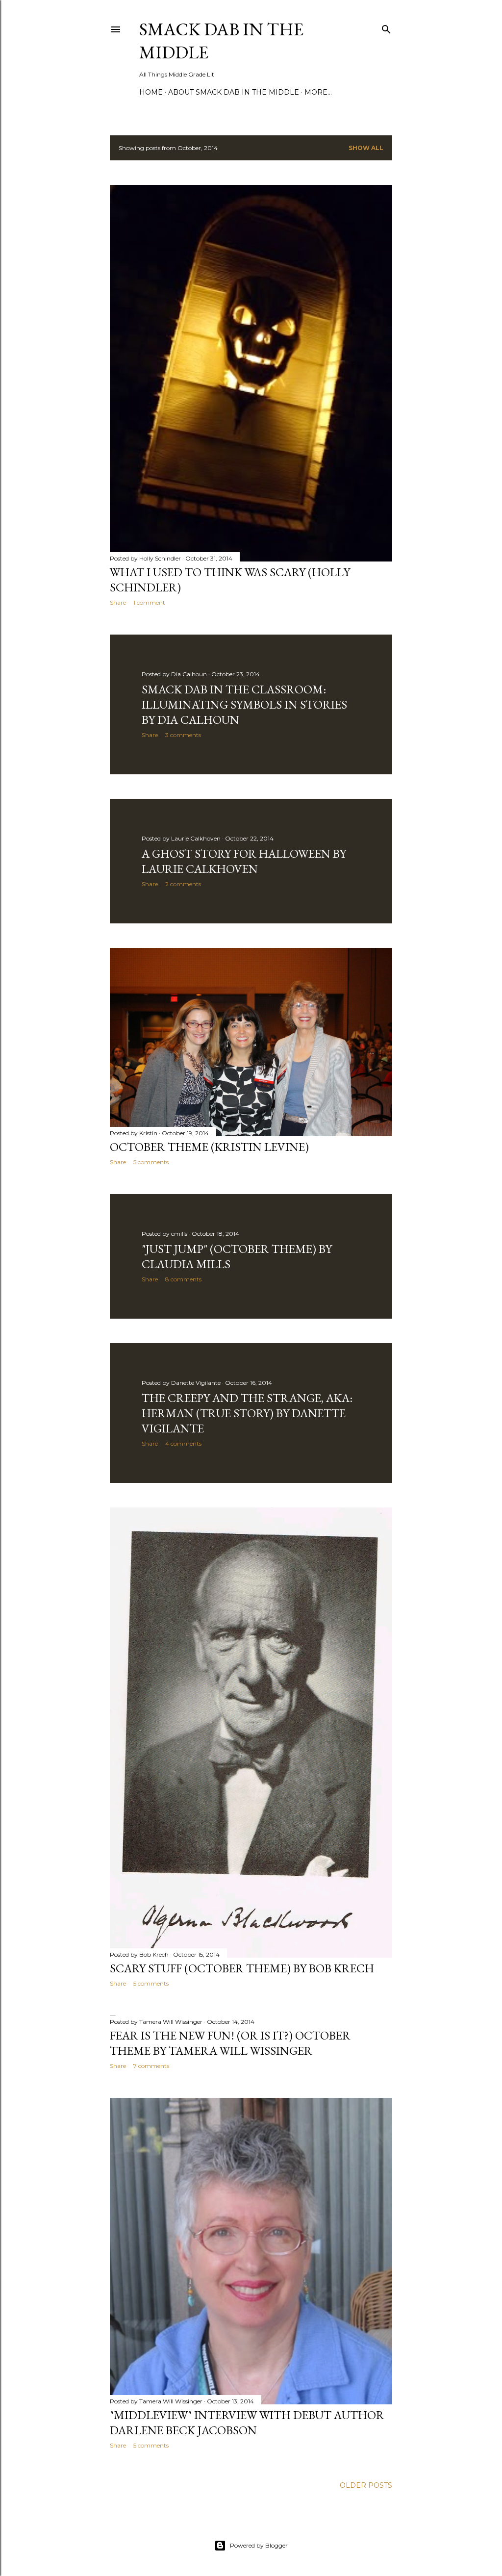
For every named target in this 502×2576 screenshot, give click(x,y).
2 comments (183, 884)
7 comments (151, 2066)
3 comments (183, 735)
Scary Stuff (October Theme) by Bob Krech (242, 1968)
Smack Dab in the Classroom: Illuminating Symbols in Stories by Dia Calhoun (244, 704)
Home (151, 92)
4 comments (183, 1443)
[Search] (386, 27)
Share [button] (118, 602)
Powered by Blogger (259, 2545)
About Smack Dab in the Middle (234, 92)
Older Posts (366, 2485)
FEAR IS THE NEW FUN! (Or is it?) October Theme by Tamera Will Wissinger (230, 2043)
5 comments (151, 1162)
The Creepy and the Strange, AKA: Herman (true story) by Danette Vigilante (247, 1413)
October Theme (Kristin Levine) (209, 1147)
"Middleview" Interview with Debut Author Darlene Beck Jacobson (247, 2423)
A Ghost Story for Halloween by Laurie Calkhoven (244, 861)
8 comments (183, 1279)
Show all (366, 148)
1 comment (149, 602)
